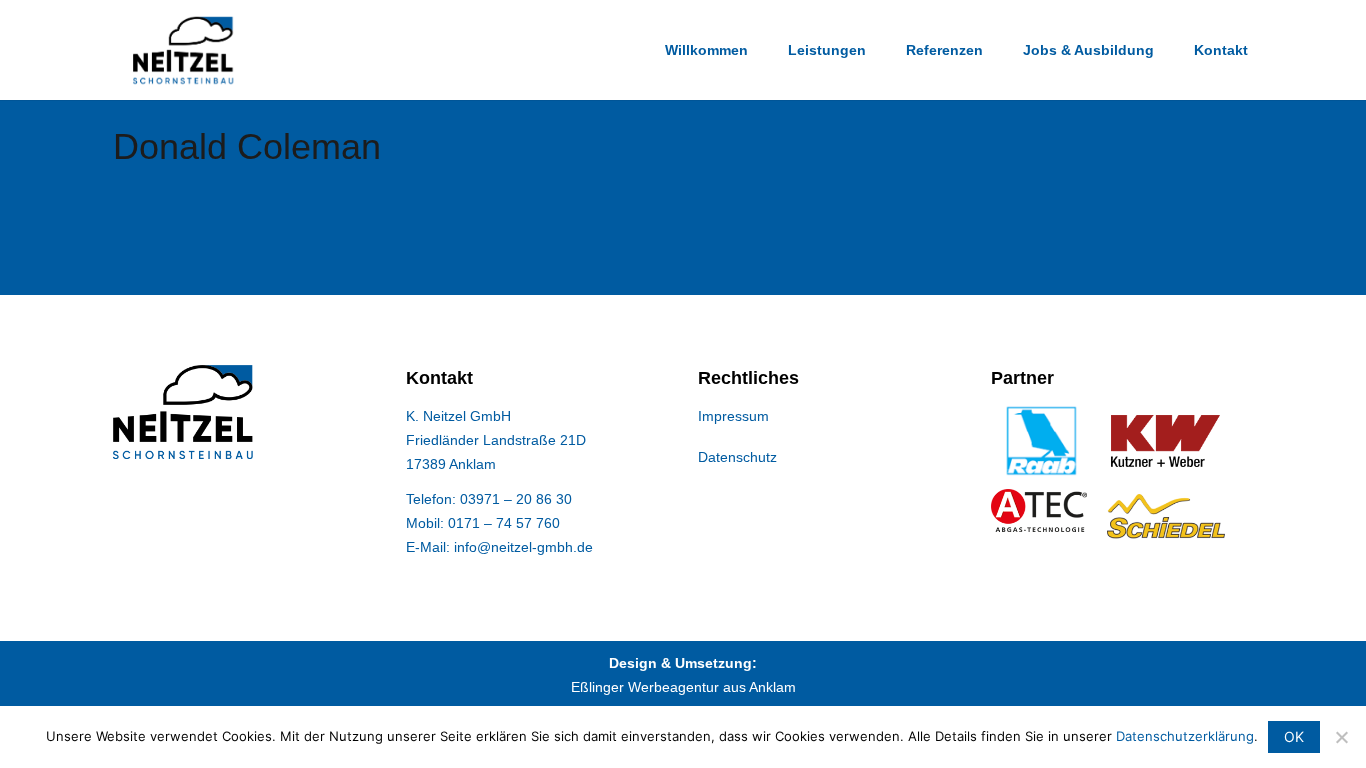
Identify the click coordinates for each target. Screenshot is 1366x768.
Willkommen (706, 50)
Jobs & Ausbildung (1088, 50)
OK (1294, 736)
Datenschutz (737, 457)
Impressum (733, 416)
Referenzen (944, 50)
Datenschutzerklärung (1185, 736)
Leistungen (827, 50)
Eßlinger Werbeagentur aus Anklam (683, 687)
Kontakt (1221, 50)
